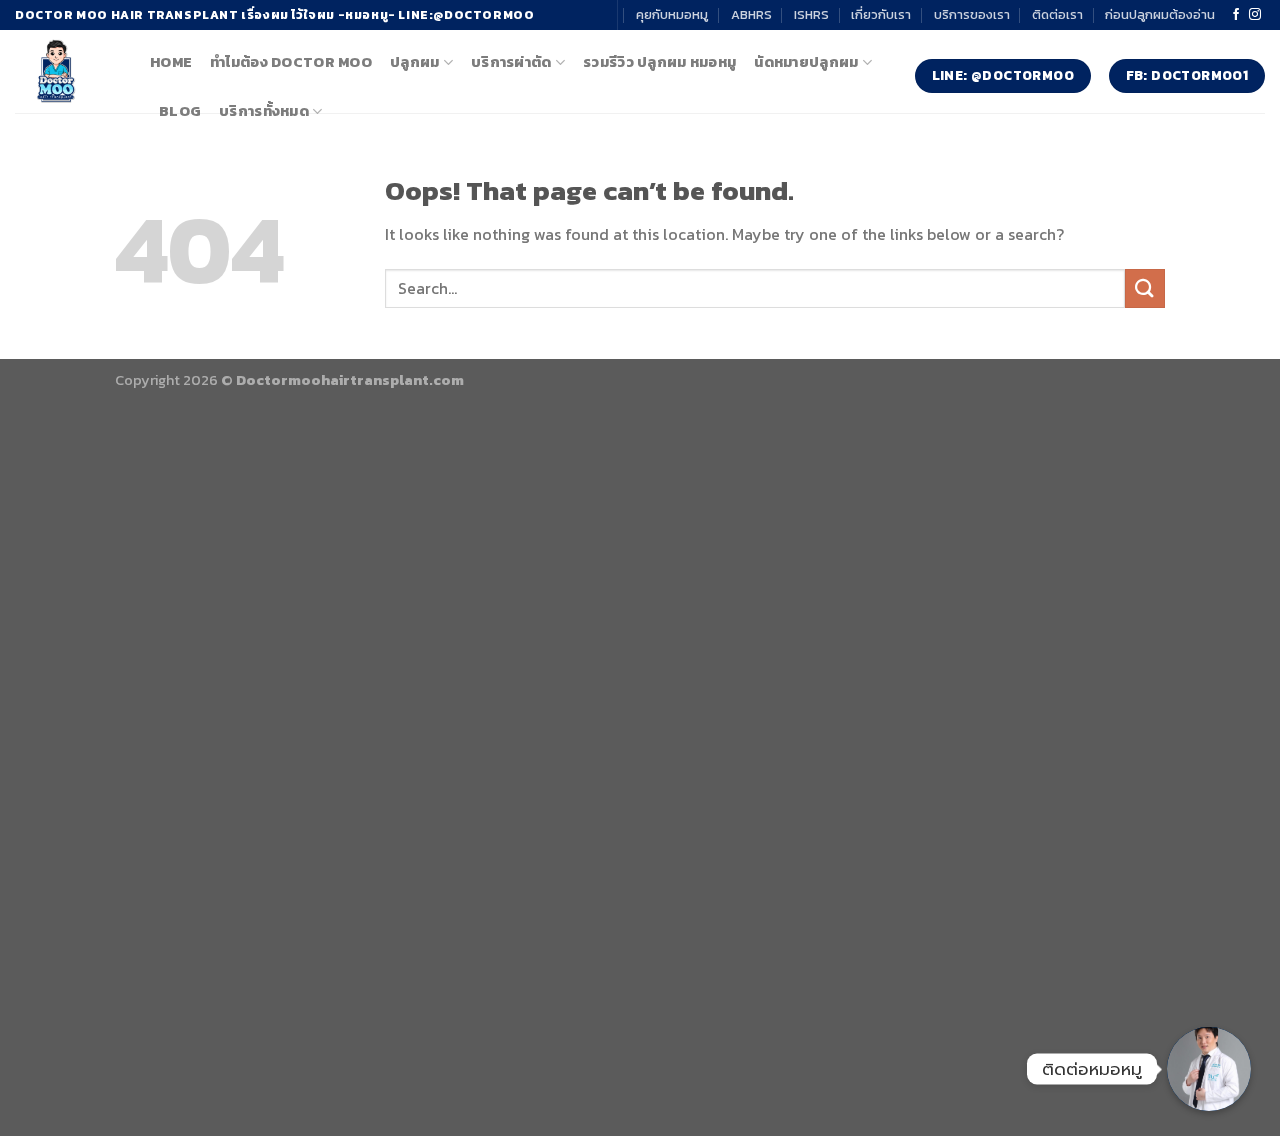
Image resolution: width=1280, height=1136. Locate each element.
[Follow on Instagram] (1255, 15)
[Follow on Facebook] (1236, 15)
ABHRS (751, 14)
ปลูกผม (414, 62)
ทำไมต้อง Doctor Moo (291, 62)
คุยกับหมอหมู (672, 14)
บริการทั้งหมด (264, 111)
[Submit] (1145, 288)
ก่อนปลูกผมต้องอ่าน (1160, 14)
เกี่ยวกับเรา (881, 14)
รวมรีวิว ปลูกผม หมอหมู (659, 62)
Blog (180, 111)
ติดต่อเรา (1057, 14)
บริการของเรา (972, 14)
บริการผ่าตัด (511, 62)
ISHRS (811, 14)
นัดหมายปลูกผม (806, 62)
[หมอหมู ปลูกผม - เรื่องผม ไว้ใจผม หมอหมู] (67, 71)
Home (171, 62)
